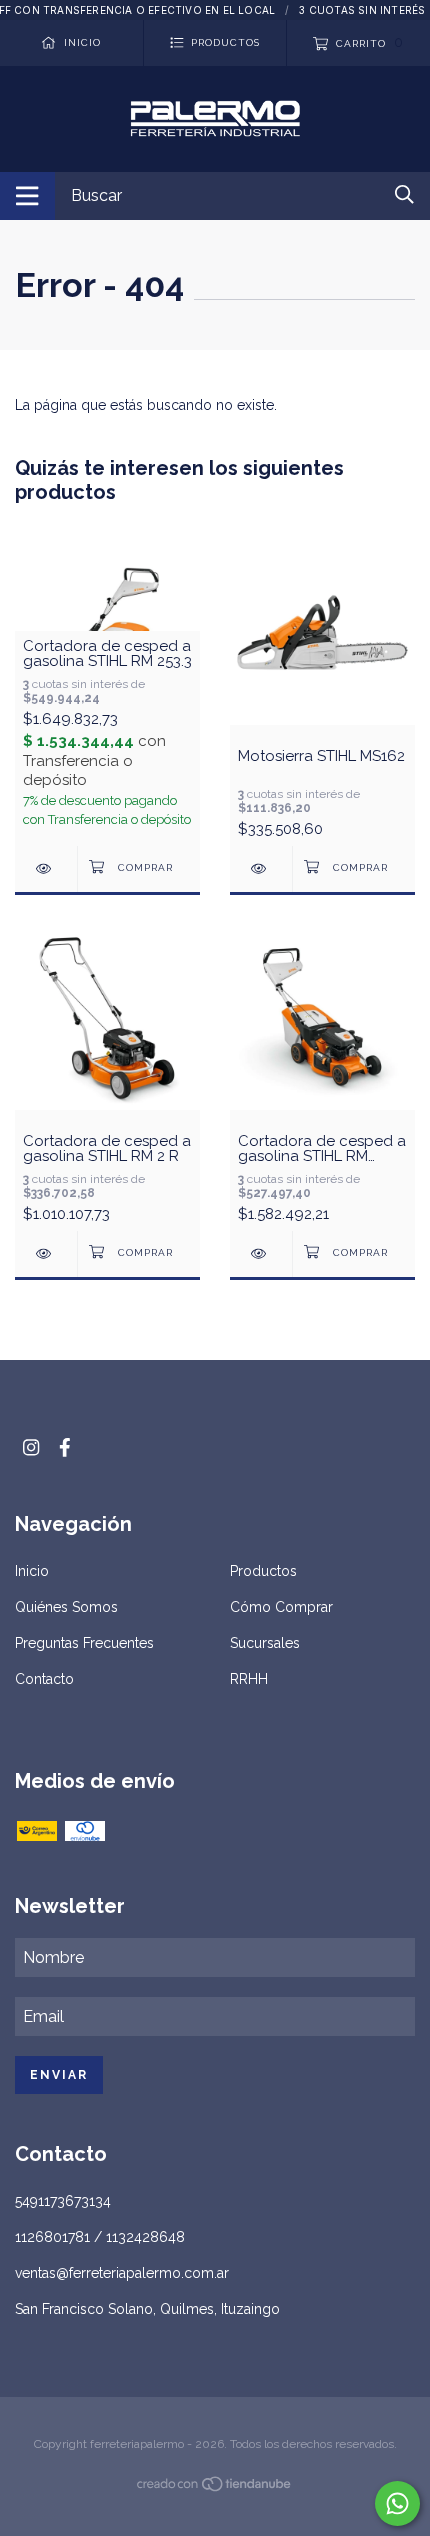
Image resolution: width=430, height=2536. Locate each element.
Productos (263, 1571)
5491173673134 (63, 2201)
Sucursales (265, 1643)
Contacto (44, 1679)
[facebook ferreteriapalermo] (65, 1447)
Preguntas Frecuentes (84, 1643)
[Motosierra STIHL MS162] (261, 868)
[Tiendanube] (215, 2488)
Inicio (32, 1571)
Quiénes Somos (66, 1607)
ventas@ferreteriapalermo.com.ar (122, 2273)
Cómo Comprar (281, 1607)
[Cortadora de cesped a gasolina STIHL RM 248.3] (261, 1253)
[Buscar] (404, 194)
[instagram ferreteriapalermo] (31, 1447)
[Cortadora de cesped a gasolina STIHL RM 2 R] (46, 1253)
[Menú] (27, 196)
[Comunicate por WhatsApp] (397, 2503)
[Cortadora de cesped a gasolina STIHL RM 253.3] (46, 868)
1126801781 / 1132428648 (100, 2237)
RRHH (249, 1679)
